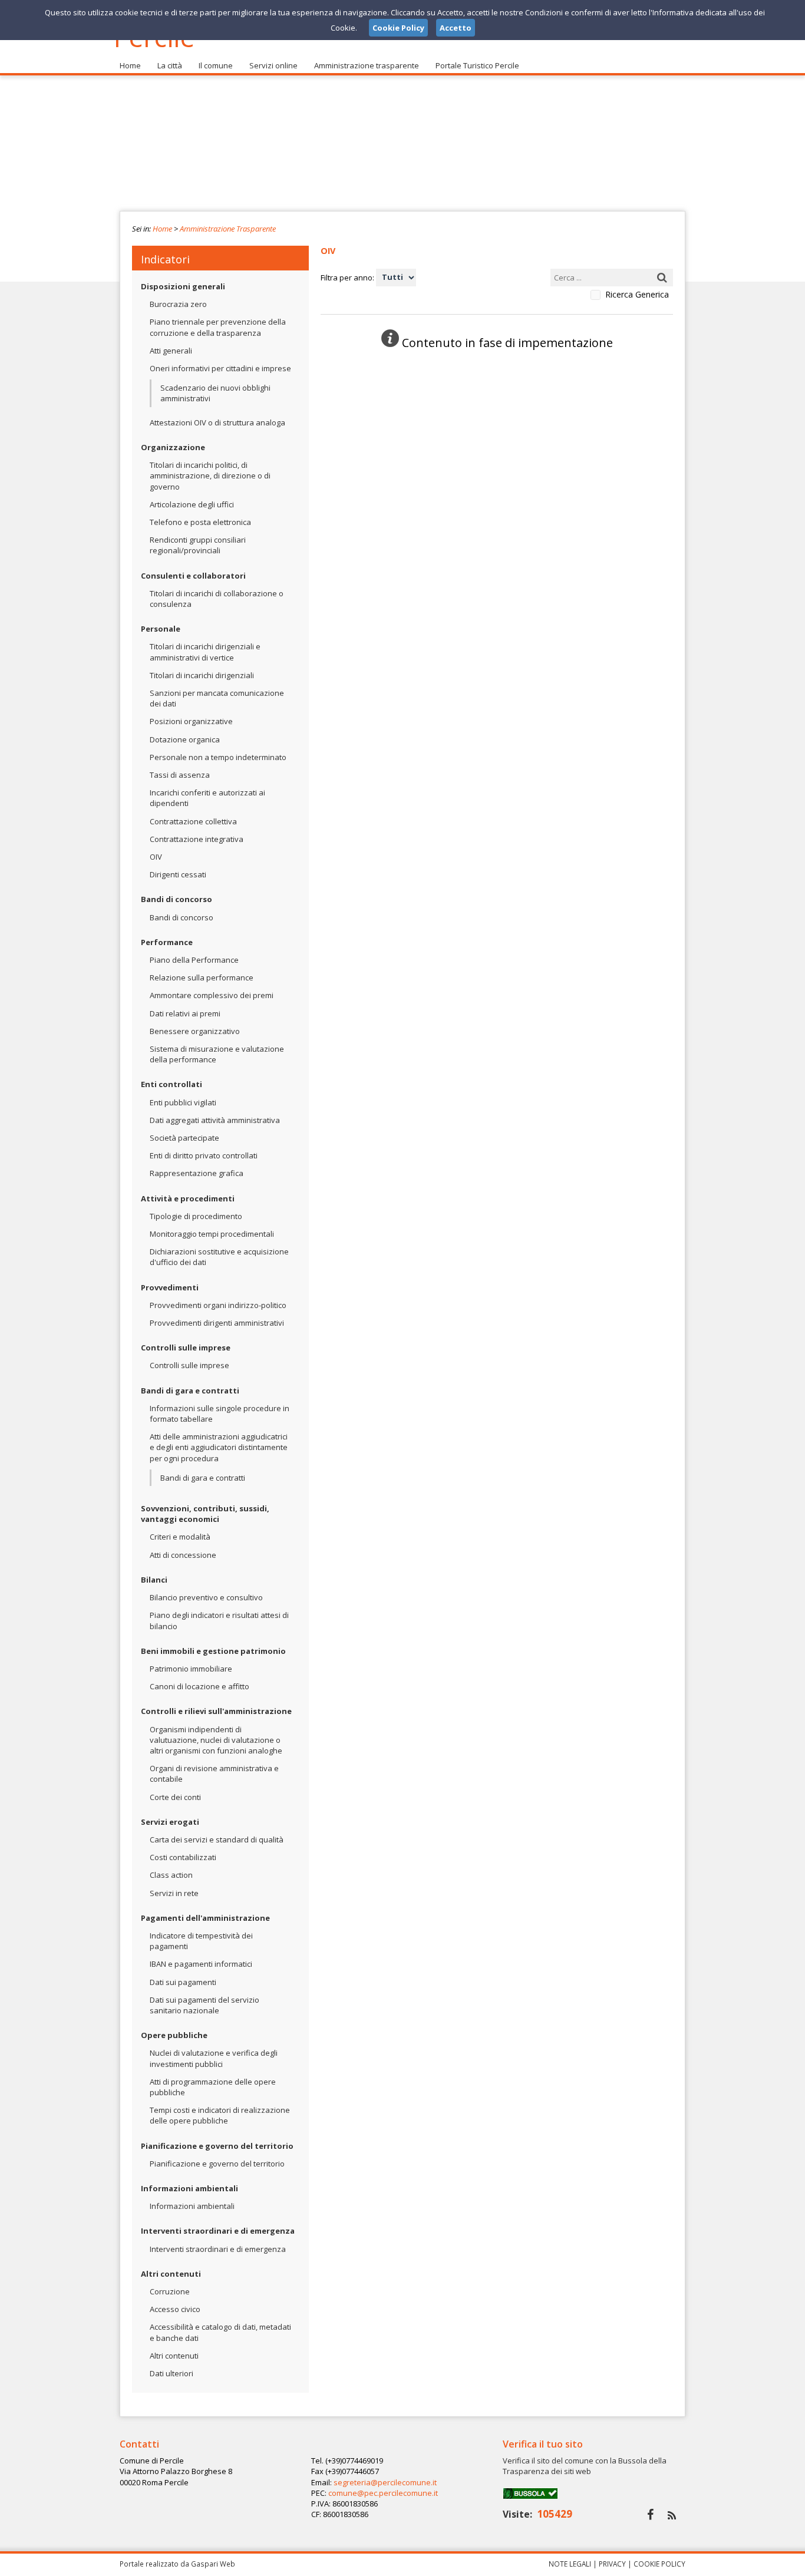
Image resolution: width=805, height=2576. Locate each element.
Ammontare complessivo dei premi (212, 995)
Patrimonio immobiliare (191, 1669)
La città (170, 65)
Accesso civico (175, 2309)
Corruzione (170, 2291)
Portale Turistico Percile (477, 65)
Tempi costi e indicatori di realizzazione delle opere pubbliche (220, 2115)
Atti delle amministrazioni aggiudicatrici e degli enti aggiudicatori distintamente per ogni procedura (219, 1447)
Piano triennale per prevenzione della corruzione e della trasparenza (218, 327)
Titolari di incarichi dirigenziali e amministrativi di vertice (205, 652)
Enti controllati (171, 1084)
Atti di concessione (183, 1555)
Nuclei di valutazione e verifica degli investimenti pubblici (214, 2058)
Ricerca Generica (637, 295)
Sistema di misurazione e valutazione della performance (217, 1054)
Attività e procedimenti (188, 1198)
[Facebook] (650, 2514)
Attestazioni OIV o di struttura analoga (217, 422)
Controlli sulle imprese (186, 1348)
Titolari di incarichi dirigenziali (202, 675)
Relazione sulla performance (202, 977)
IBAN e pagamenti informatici (201, 1964)
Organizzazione (173, 447)
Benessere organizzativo (195, 1031)
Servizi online (273, 65)
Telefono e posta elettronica (200, 522)
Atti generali (171, 351)
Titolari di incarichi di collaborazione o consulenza (217, 599)
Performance (167, 942)
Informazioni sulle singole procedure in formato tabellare (220, 1414)
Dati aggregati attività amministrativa (215, 1120)
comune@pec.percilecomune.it (383, 2493)
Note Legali (570, 2564)
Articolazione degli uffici (192, 504)
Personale (161, 629)
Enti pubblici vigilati (183, 1102)
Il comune (216, 65)
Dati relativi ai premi (185, 1013)
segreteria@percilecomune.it (385, 2482)
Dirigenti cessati (178, 874)
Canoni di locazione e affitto (199, 1686)
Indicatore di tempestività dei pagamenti (201, 1941)
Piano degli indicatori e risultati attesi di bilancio (219, 1620)
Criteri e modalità (180, 1537)
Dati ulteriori (171, 2373)
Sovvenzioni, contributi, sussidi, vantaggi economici (205, 1514)
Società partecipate (184, 1138)
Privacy (612, 2564)
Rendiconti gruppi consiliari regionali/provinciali (198, 545)
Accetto (456, 28)
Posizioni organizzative (191, 721)
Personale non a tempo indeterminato (218, 757)
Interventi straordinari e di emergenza (218, 2231)
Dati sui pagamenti (183, 1982)
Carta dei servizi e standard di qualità (217, 1839)
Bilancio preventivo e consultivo (206, 1597)
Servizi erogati (170, 1822)
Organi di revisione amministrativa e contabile (214, 1774)
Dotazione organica (185, 739)
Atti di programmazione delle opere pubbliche (213, 2087)
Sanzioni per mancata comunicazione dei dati (217, 698)
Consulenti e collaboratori (193, 576)
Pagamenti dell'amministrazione (205, 1918)
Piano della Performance (194, 960)
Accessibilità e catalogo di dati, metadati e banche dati (220, 2332)
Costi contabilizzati (183, 1857)
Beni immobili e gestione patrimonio (213, 1651)
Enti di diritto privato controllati (204, 1155)
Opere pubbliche (174, 2035)
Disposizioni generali (183, 286)
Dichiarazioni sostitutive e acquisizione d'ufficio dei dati (219, 1257)
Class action (171, 1875)
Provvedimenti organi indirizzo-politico (218, 1305)
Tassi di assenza (180, 775)
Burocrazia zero (178, 304)
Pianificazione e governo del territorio (217, 2146)
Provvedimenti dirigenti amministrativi (217, 1323)
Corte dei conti (175, 1797)
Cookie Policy (659, 2564)
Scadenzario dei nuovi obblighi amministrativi (215, 393)
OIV (156, 857)
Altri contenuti (171, 2274)
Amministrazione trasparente (367, 65)
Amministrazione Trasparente (228, 229)
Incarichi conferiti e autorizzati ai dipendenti (207, 798)
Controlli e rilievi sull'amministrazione (216, 1711)
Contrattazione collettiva (193, 821)
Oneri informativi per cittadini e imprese (220, 368)
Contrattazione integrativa (197, 839)
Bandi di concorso (176, 899)
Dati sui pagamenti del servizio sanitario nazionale (204, 2005)
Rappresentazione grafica (197, 1173)
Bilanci (154, 1580)
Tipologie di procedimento (196, 1216)
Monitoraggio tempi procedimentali (212, 1234)
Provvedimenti (170, 1287)
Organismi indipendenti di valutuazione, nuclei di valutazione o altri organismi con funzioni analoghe (216, 1740)
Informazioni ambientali (189, 2188)
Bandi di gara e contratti (190, 1391)
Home (130, 65)
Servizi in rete (174, 1893)
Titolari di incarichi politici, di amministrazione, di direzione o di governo (210, 475)
